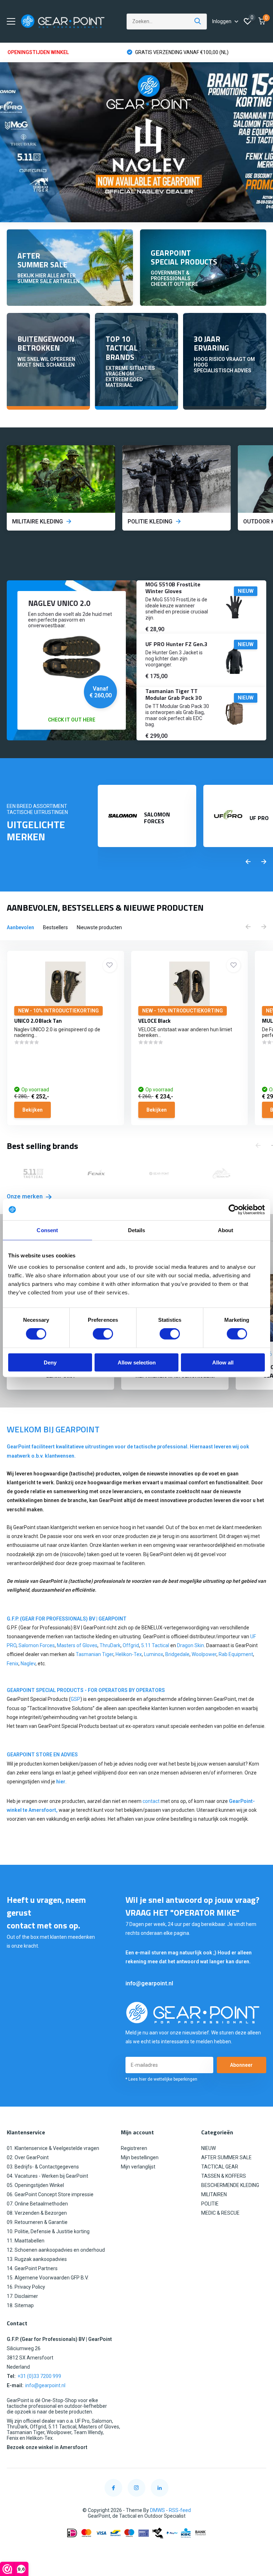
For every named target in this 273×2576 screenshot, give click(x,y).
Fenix (13, 1664)
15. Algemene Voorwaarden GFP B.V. (48, 2278)
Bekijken (33, 1110)
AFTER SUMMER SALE (226, 2157)
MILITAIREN (214, 2194)
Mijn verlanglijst (138, 2167)
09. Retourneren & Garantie (37, 2222)
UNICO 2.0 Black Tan (38, 1021)
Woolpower (204, 1654)
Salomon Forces (37, 1645)
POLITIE (210, 2204)
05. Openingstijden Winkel (35, 2185)
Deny (50, 1362)
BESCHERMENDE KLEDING (230, 2185)
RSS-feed (180, 2510)
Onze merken (25, 1196)
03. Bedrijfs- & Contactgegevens (43, 2167)
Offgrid (131, 1645)
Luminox (154, 1654)
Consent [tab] (47, 1230)
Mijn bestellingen (140, 2157)
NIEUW (208, 2148)
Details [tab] (137, 1230)
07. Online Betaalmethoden (37, 2204)
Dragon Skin (191, 1645)
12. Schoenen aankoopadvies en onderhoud (56, 2250)
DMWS (157, 2510)
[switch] (103, 1334)
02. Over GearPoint (28, 2157)
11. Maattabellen (26, 2241)
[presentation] (248, 862)
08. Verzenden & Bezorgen (37, 2213)
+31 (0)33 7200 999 (39, 2376)
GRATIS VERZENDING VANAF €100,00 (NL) (62, 52)
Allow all (223, 1362)
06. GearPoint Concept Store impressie (50, 2194)
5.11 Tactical (156, 1645)
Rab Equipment (236, 1654)
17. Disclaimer (22, 2296)
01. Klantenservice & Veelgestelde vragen (53, 2148)
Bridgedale (177, 1654)
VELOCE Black (154, 1021)
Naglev (28, 1664)
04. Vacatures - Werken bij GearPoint (47, 2176)
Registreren (134, 2148)
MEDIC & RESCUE (220, 2213)
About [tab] (226, 1230)
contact (151, 1801)
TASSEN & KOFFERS (224, 2176)
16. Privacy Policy (26, 2287)
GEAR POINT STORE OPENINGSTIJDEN (178, 52)
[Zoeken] (198, 22)
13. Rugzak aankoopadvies (37, 2259)
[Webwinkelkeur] (136, 2550)
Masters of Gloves (77, 1645)
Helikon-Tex (129, 1654)
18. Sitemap (20, 2305)
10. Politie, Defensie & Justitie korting (48, 2231)
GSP (76, 1699)
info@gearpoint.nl (149, 1983)
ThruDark (110, 1645)
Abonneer (241, 2065)
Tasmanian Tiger (95, 1654)
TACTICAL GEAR (220, 2167)
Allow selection (137, 1362)
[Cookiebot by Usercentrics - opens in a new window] (234, 1210)
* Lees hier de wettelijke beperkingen (161, 2079)
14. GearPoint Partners (32, 2268)
